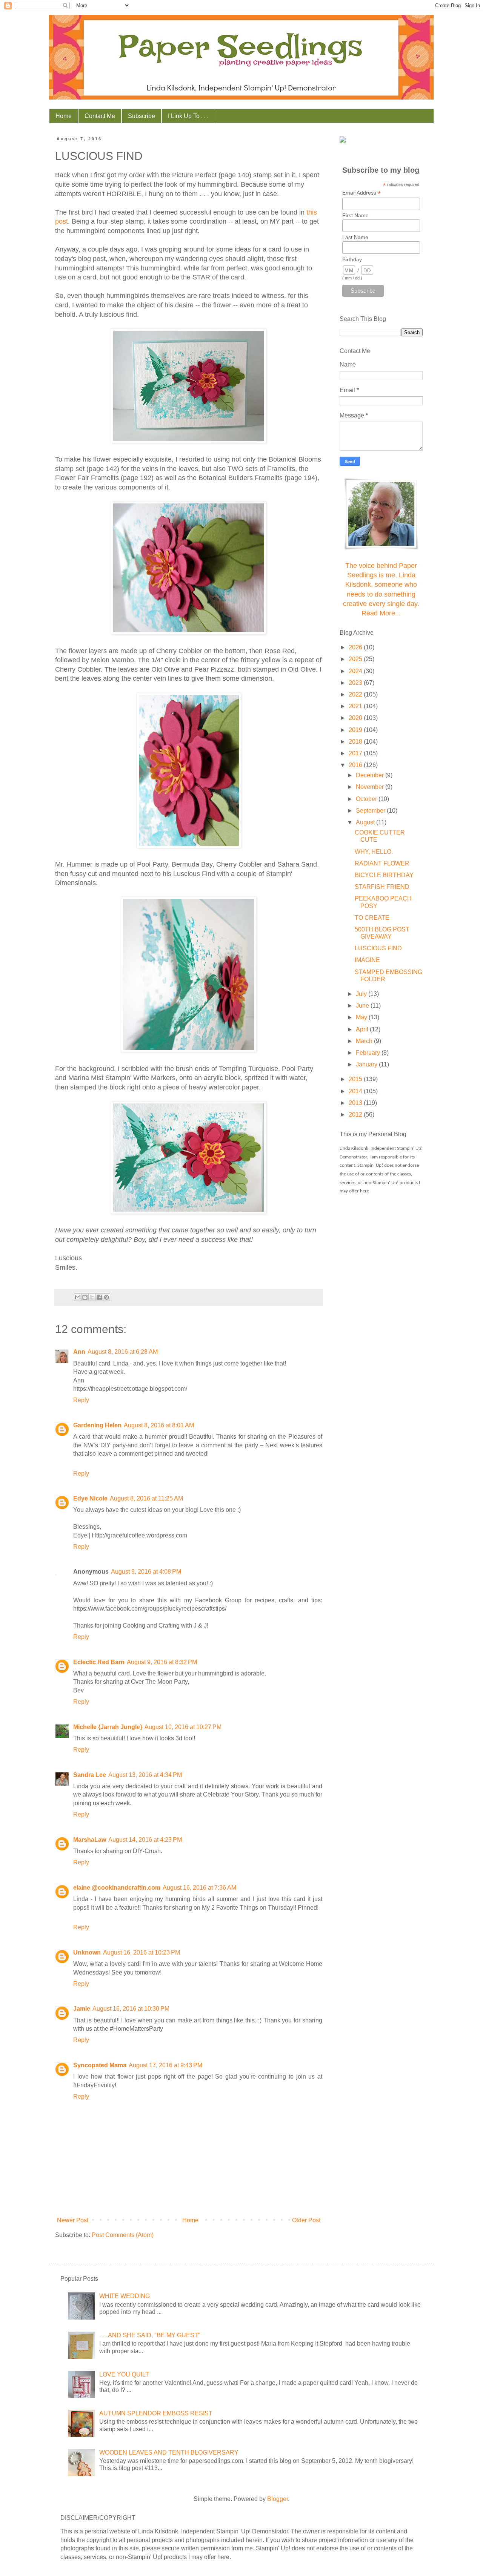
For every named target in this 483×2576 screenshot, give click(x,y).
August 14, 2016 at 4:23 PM (145, 1840)
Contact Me (100, 116)
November (371, 787)
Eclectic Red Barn (99, 1662)
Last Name (355, 237)
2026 (356, 647)
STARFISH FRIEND (382, 887)
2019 (356, 730)
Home (64, 116)
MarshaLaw (90, 1840)
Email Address (361, 193)
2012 (356, 1115)
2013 (356, 1103)
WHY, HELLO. (374, 852)
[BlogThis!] (85, 1297)
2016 (356, 765)
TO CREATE (372, 918)
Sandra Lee (90, 1775)
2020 (356, 718)
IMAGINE (367, 960)
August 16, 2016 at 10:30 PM (131, 2009)
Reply (81, 1400)
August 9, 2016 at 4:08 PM (146, 1572)
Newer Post (73, 2220)
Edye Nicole (90, 1498)
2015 (356, 1079)
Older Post (306, 2220)
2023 (356, 683)
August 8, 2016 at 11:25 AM (146, 1498)
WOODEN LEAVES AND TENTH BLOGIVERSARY (169, 2452)
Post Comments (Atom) (123, 2235)
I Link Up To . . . (188, 116)
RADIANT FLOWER (382, 863)
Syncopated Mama (100, 2065)
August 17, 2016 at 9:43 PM (165, 2065)
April (363, 1029)
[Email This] (78, 1297)
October (367, 799)
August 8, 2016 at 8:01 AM (159, 1425)
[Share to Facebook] (99, 1297)
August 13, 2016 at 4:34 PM (145, 1775)
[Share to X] (92, 1297)
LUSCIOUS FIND (378, 948)
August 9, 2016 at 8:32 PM (162, 1662)
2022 (356, 694)
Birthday (352, 259)
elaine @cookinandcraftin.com (117, 1888)
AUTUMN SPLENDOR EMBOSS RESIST (156, 2413)
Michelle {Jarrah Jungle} (108, 1727)
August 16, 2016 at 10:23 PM (142, 1952)
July (362, 994)
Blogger (278, 2499)
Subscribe (142, 116)
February (369, 1053)
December (371, 775)
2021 (356, 706)
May (362, 1017)
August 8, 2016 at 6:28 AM (123, 1352)
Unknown (87, 1952)
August (366, 822)
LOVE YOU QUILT (124, 2374)
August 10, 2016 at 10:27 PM (183, 1727)
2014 (356, 1091)
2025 (356, 659)
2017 (356, 753)
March (365, 1041)
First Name (355, 215)
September (371, 811)
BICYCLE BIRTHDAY (384, 875)
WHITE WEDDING (125, 2296)
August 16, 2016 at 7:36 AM (199, 1888)
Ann (79, 1352)
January (367, 1064)
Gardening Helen (97, 1425)
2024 (356, 671)
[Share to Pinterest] (106, 1297)
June (363, 1006)
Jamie (82, 2009)
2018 (356, 742)
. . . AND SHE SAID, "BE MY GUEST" (150, 2335)
